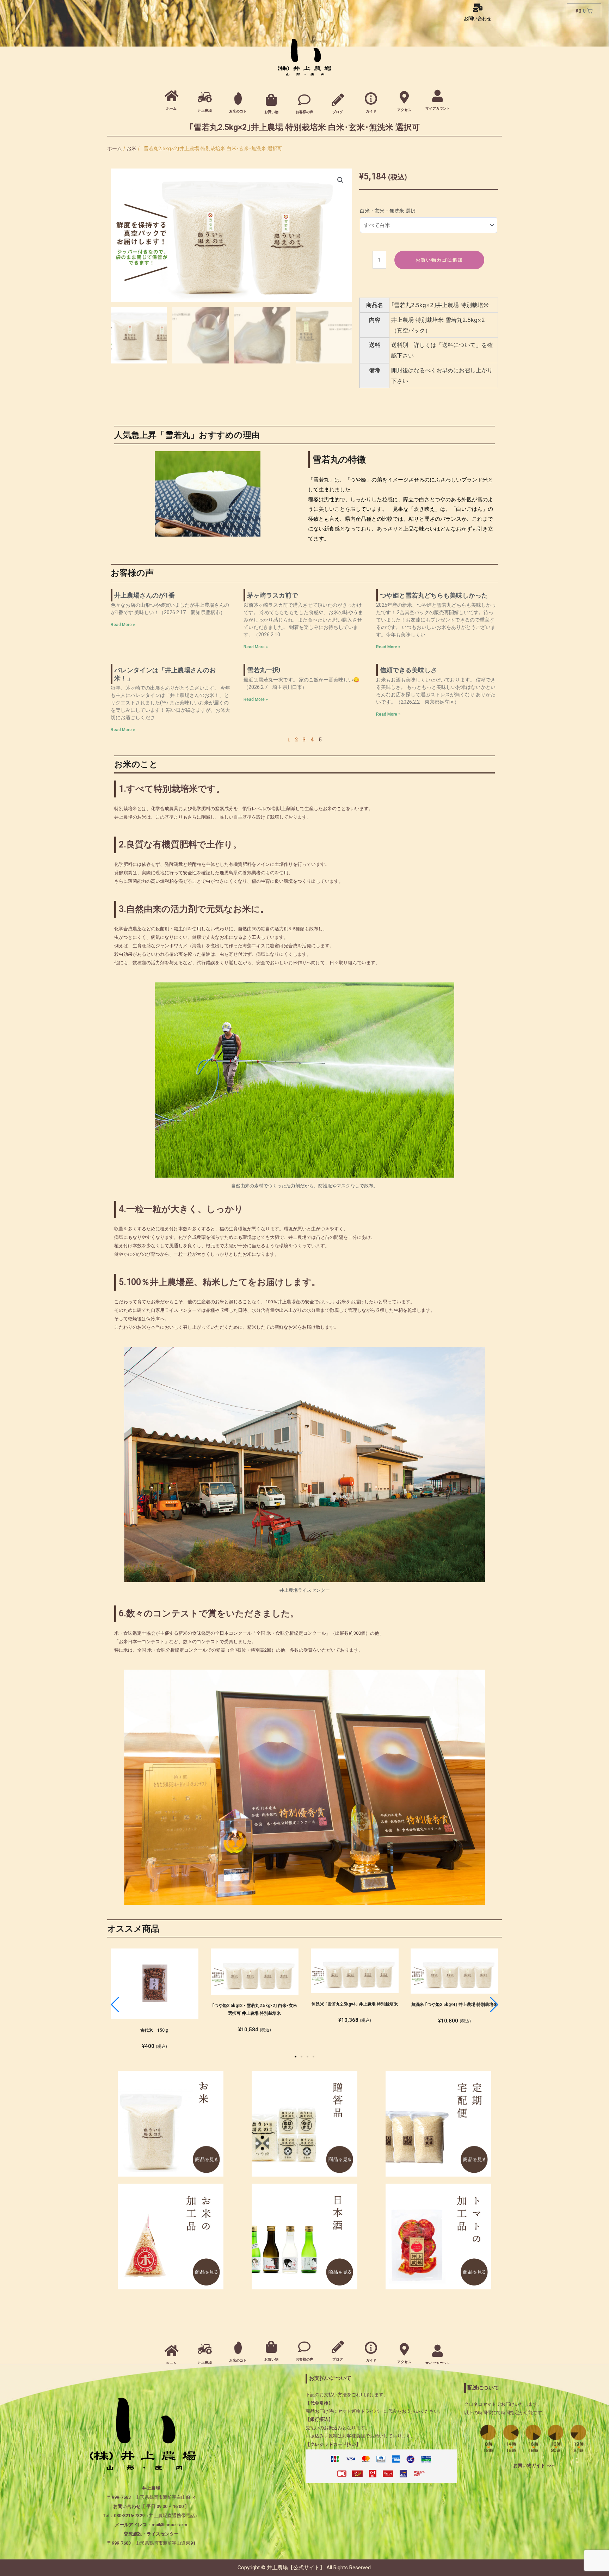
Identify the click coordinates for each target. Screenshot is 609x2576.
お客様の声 (304, 112)
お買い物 (271, 112)
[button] (296, 2057)
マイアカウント (438, 108)
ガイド (371, 111)
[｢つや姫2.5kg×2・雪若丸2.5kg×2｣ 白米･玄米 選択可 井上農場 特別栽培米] (255, 1972)
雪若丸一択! (264, 670)
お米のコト (238, 111)
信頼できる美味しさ (408, 670)
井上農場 (205, 111)
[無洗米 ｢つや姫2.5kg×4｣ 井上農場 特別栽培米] (454, 1971)
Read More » (123, 625)
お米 (131, 148)
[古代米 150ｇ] (155, 1984)
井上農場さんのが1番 (144, 595)
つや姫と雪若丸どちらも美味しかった (434, 595)
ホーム (171, 108)
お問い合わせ (478, 19)
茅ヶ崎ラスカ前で (272, 595)
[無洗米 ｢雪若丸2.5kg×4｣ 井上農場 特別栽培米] (355, 1971)
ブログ (338, 112)
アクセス (404, 110)
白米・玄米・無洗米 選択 (388, 211)
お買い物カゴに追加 (439, 260)
